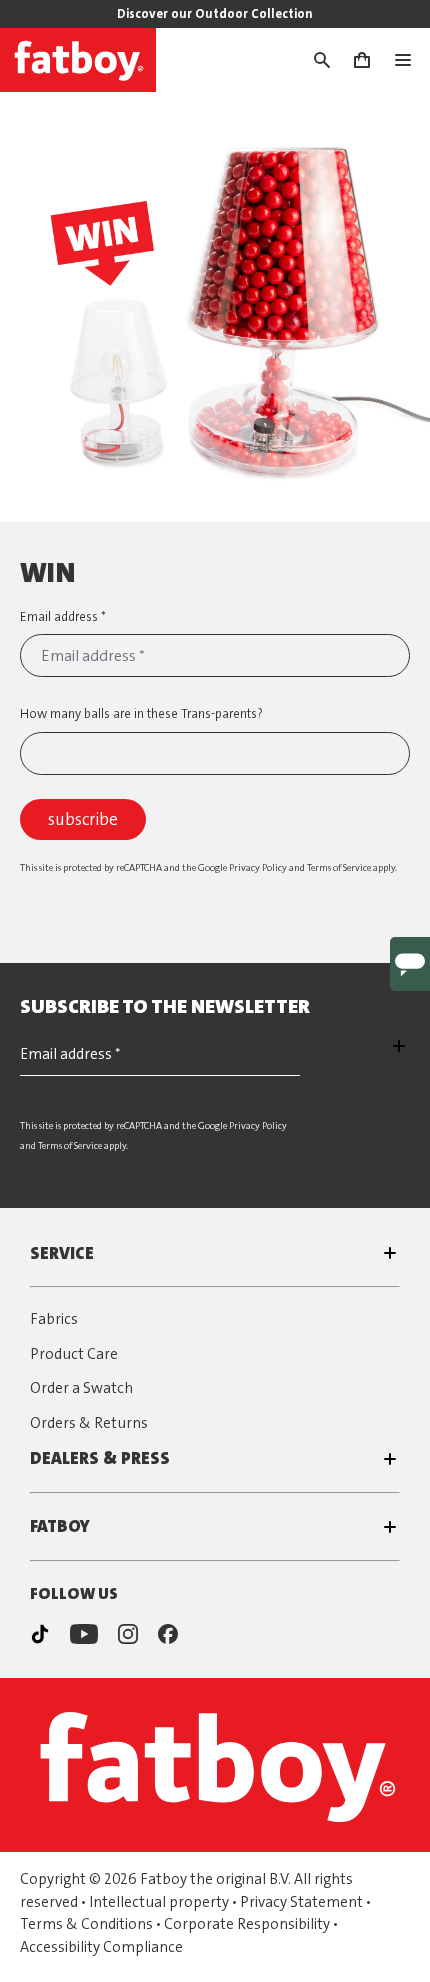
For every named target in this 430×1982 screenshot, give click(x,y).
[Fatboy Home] (78, 60)
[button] (332, 60)
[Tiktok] (40, 1634)
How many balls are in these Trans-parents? (141, 713)
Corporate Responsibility (247, 1924)
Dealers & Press (100, 1458)
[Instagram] (128, 1634)
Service (62, 1253)
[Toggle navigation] (411, 60)
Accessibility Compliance (101, 1947)
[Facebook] (168, 1634)
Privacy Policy (258, 867)
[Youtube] (84, 1634)
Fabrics (54, 1319)
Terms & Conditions (86, 1924)
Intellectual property (159, 1902)
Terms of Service (339, 867)
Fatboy (60, 1526)
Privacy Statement (301, 1902)
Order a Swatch (81, 1388)
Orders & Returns (89, 1423)
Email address (60, 616)
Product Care (74, 1354)
